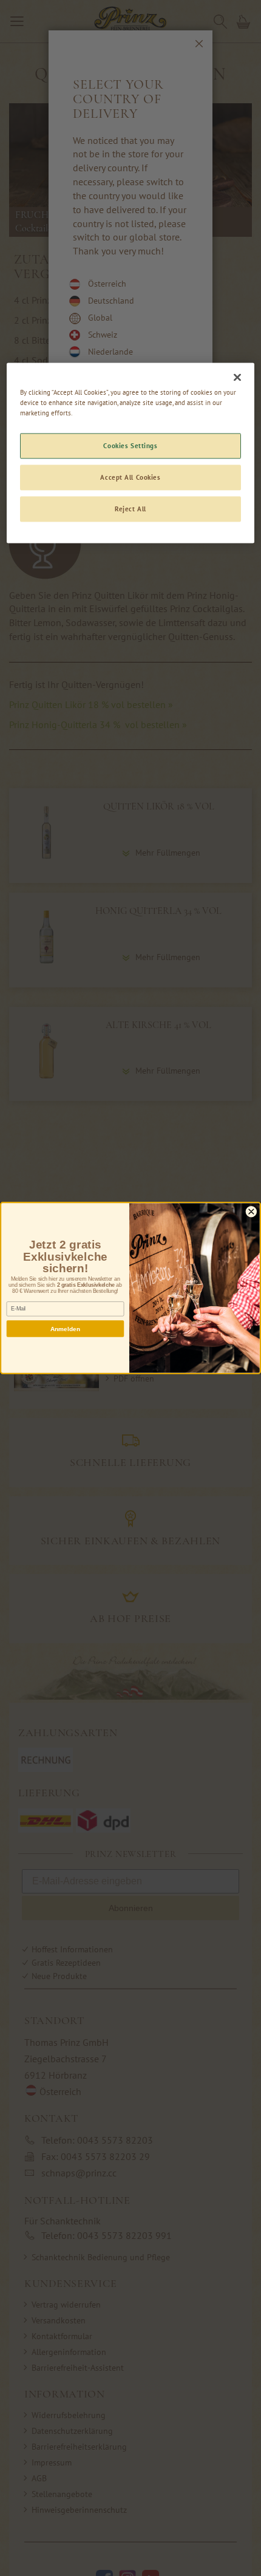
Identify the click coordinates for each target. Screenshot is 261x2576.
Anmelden (66, 1329)
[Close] (237, 378)
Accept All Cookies (130, 478)
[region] (131, 453)
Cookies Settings (130, 446)
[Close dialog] (251, 1212)
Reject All (130, 509)
